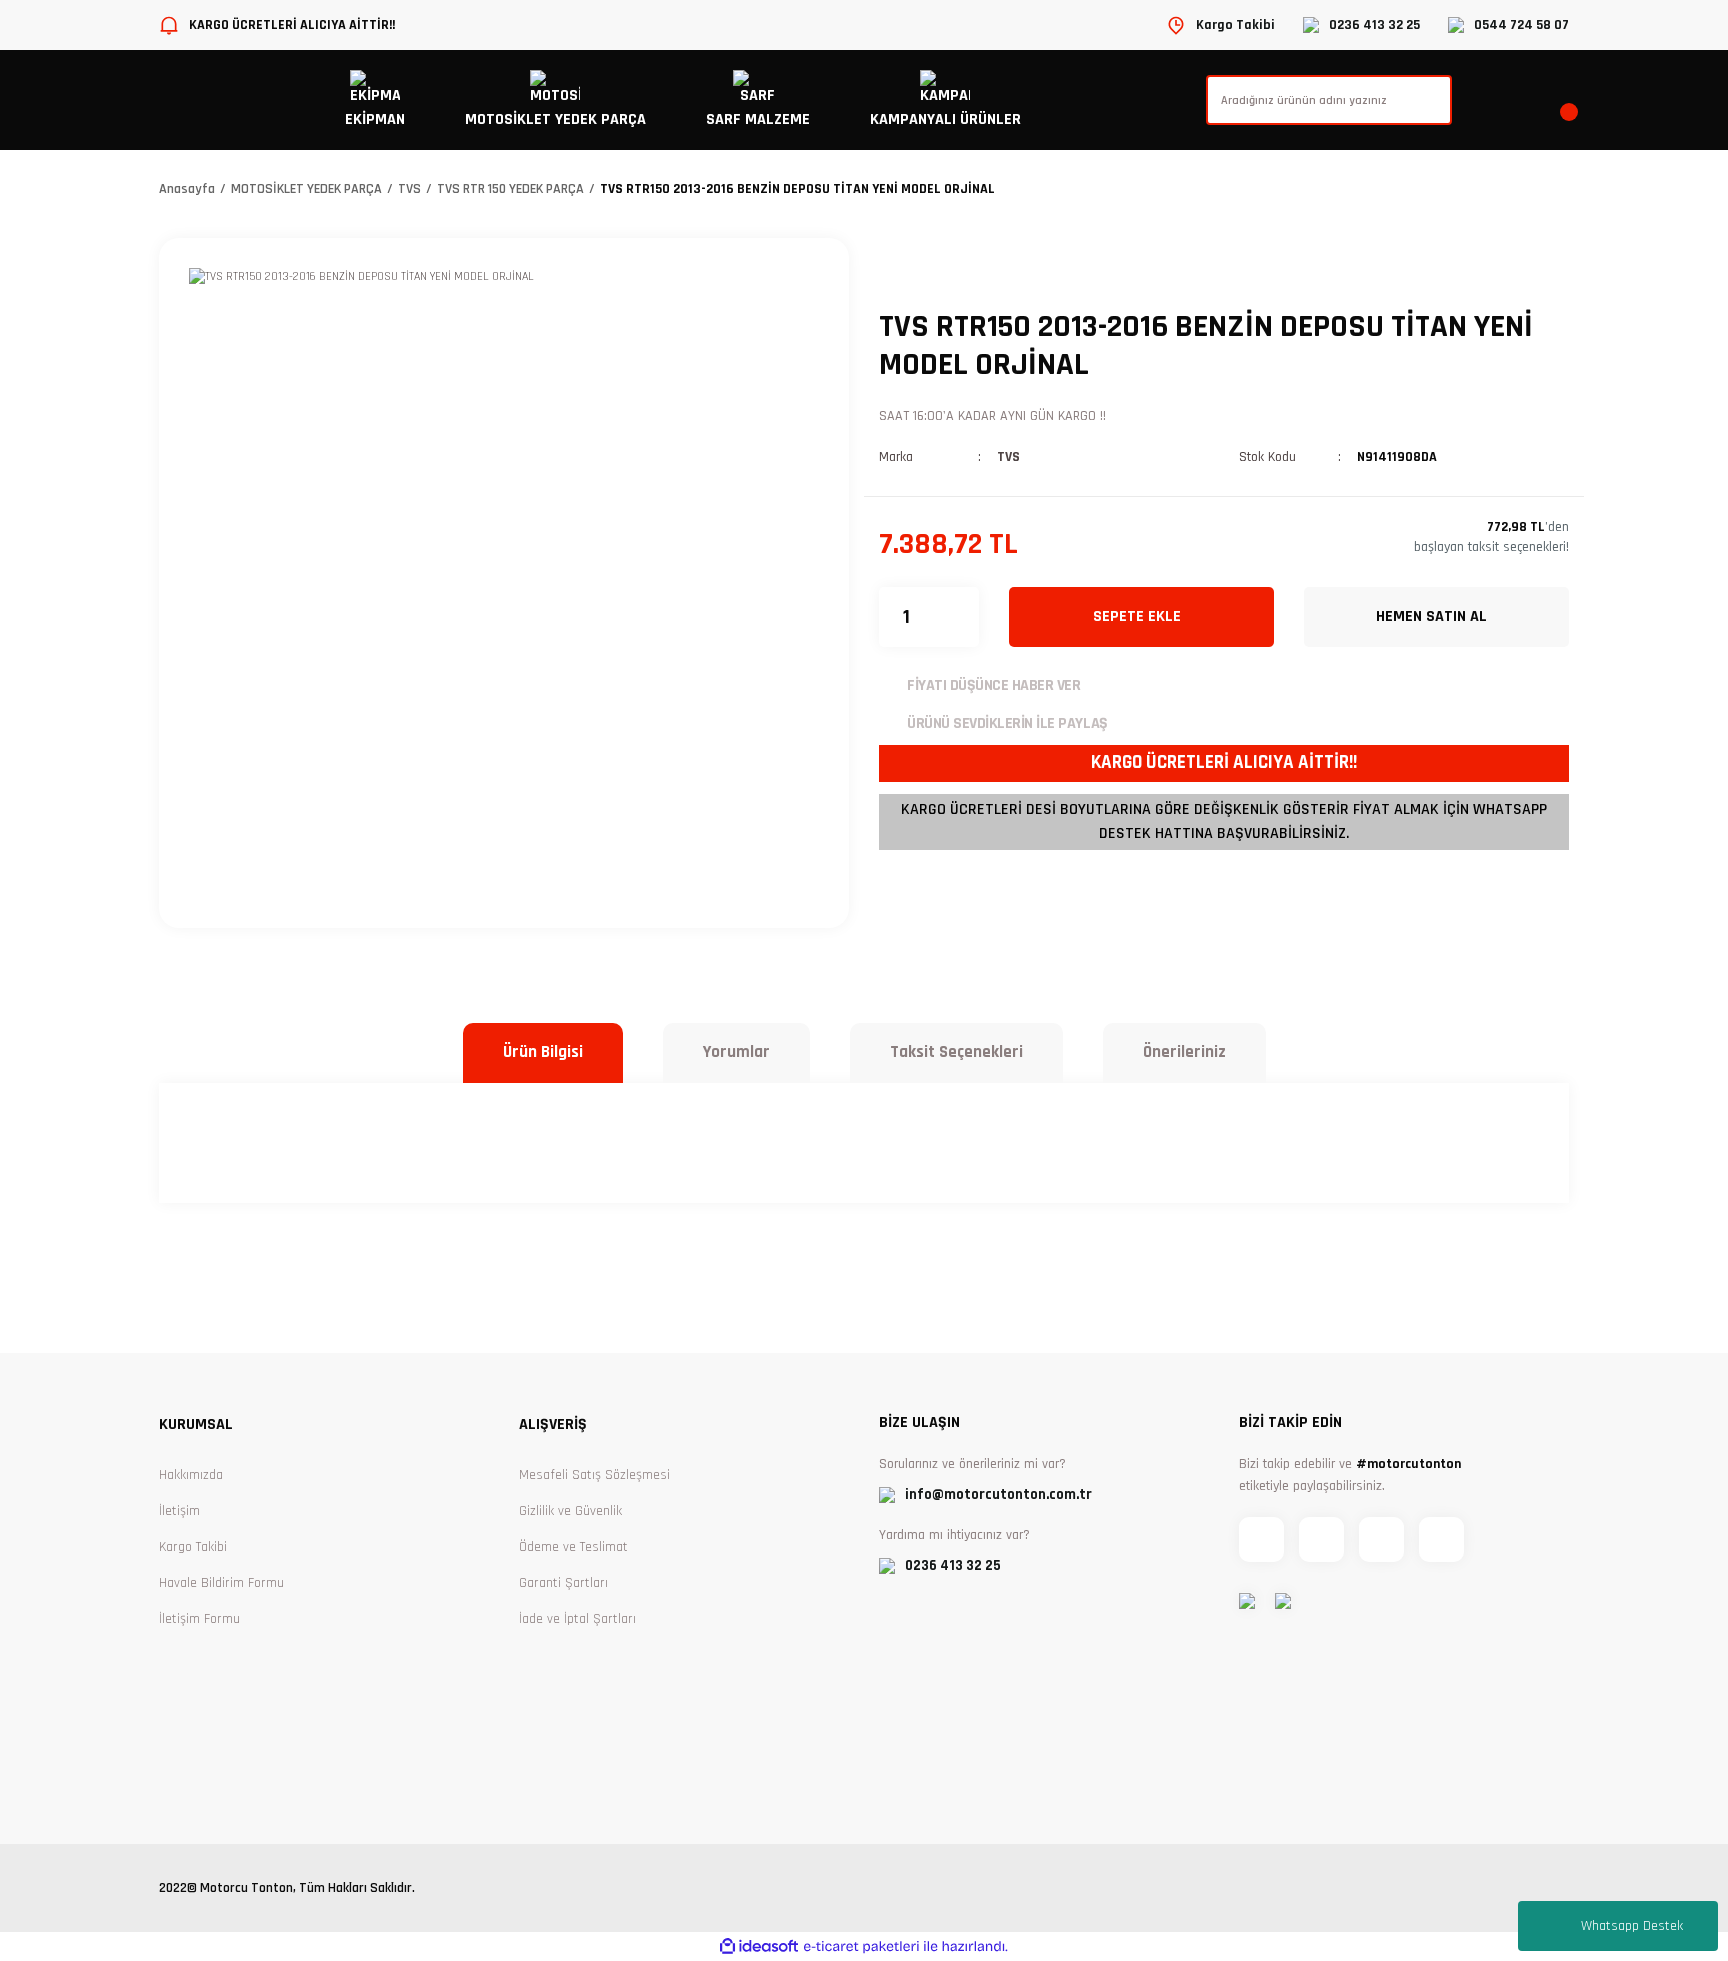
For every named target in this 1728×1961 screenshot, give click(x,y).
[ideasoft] (759, 1946)
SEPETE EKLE (1137, 616)
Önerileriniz (1184, 1052)
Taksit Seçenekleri (956, 1052)
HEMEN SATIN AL (1431, 616)
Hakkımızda (191, 1475)
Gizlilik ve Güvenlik (570, 1511)
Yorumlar (736, 1052)
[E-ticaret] (861, 1947)
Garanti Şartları (563, 1583)
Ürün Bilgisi (543, 1052)
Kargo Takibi (193, 1547)
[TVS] (939, 268)
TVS (1008, 457)
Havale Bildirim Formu (221, 1583)
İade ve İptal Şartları (577, 1619)
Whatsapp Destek (1632, 1926)
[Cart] (1567, 100)
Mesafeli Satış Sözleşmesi (594, 1475)
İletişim (179, 1511)
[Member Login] (1524, 100)
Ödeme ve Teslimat (573, 1547)
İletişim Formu (199, 1619)
